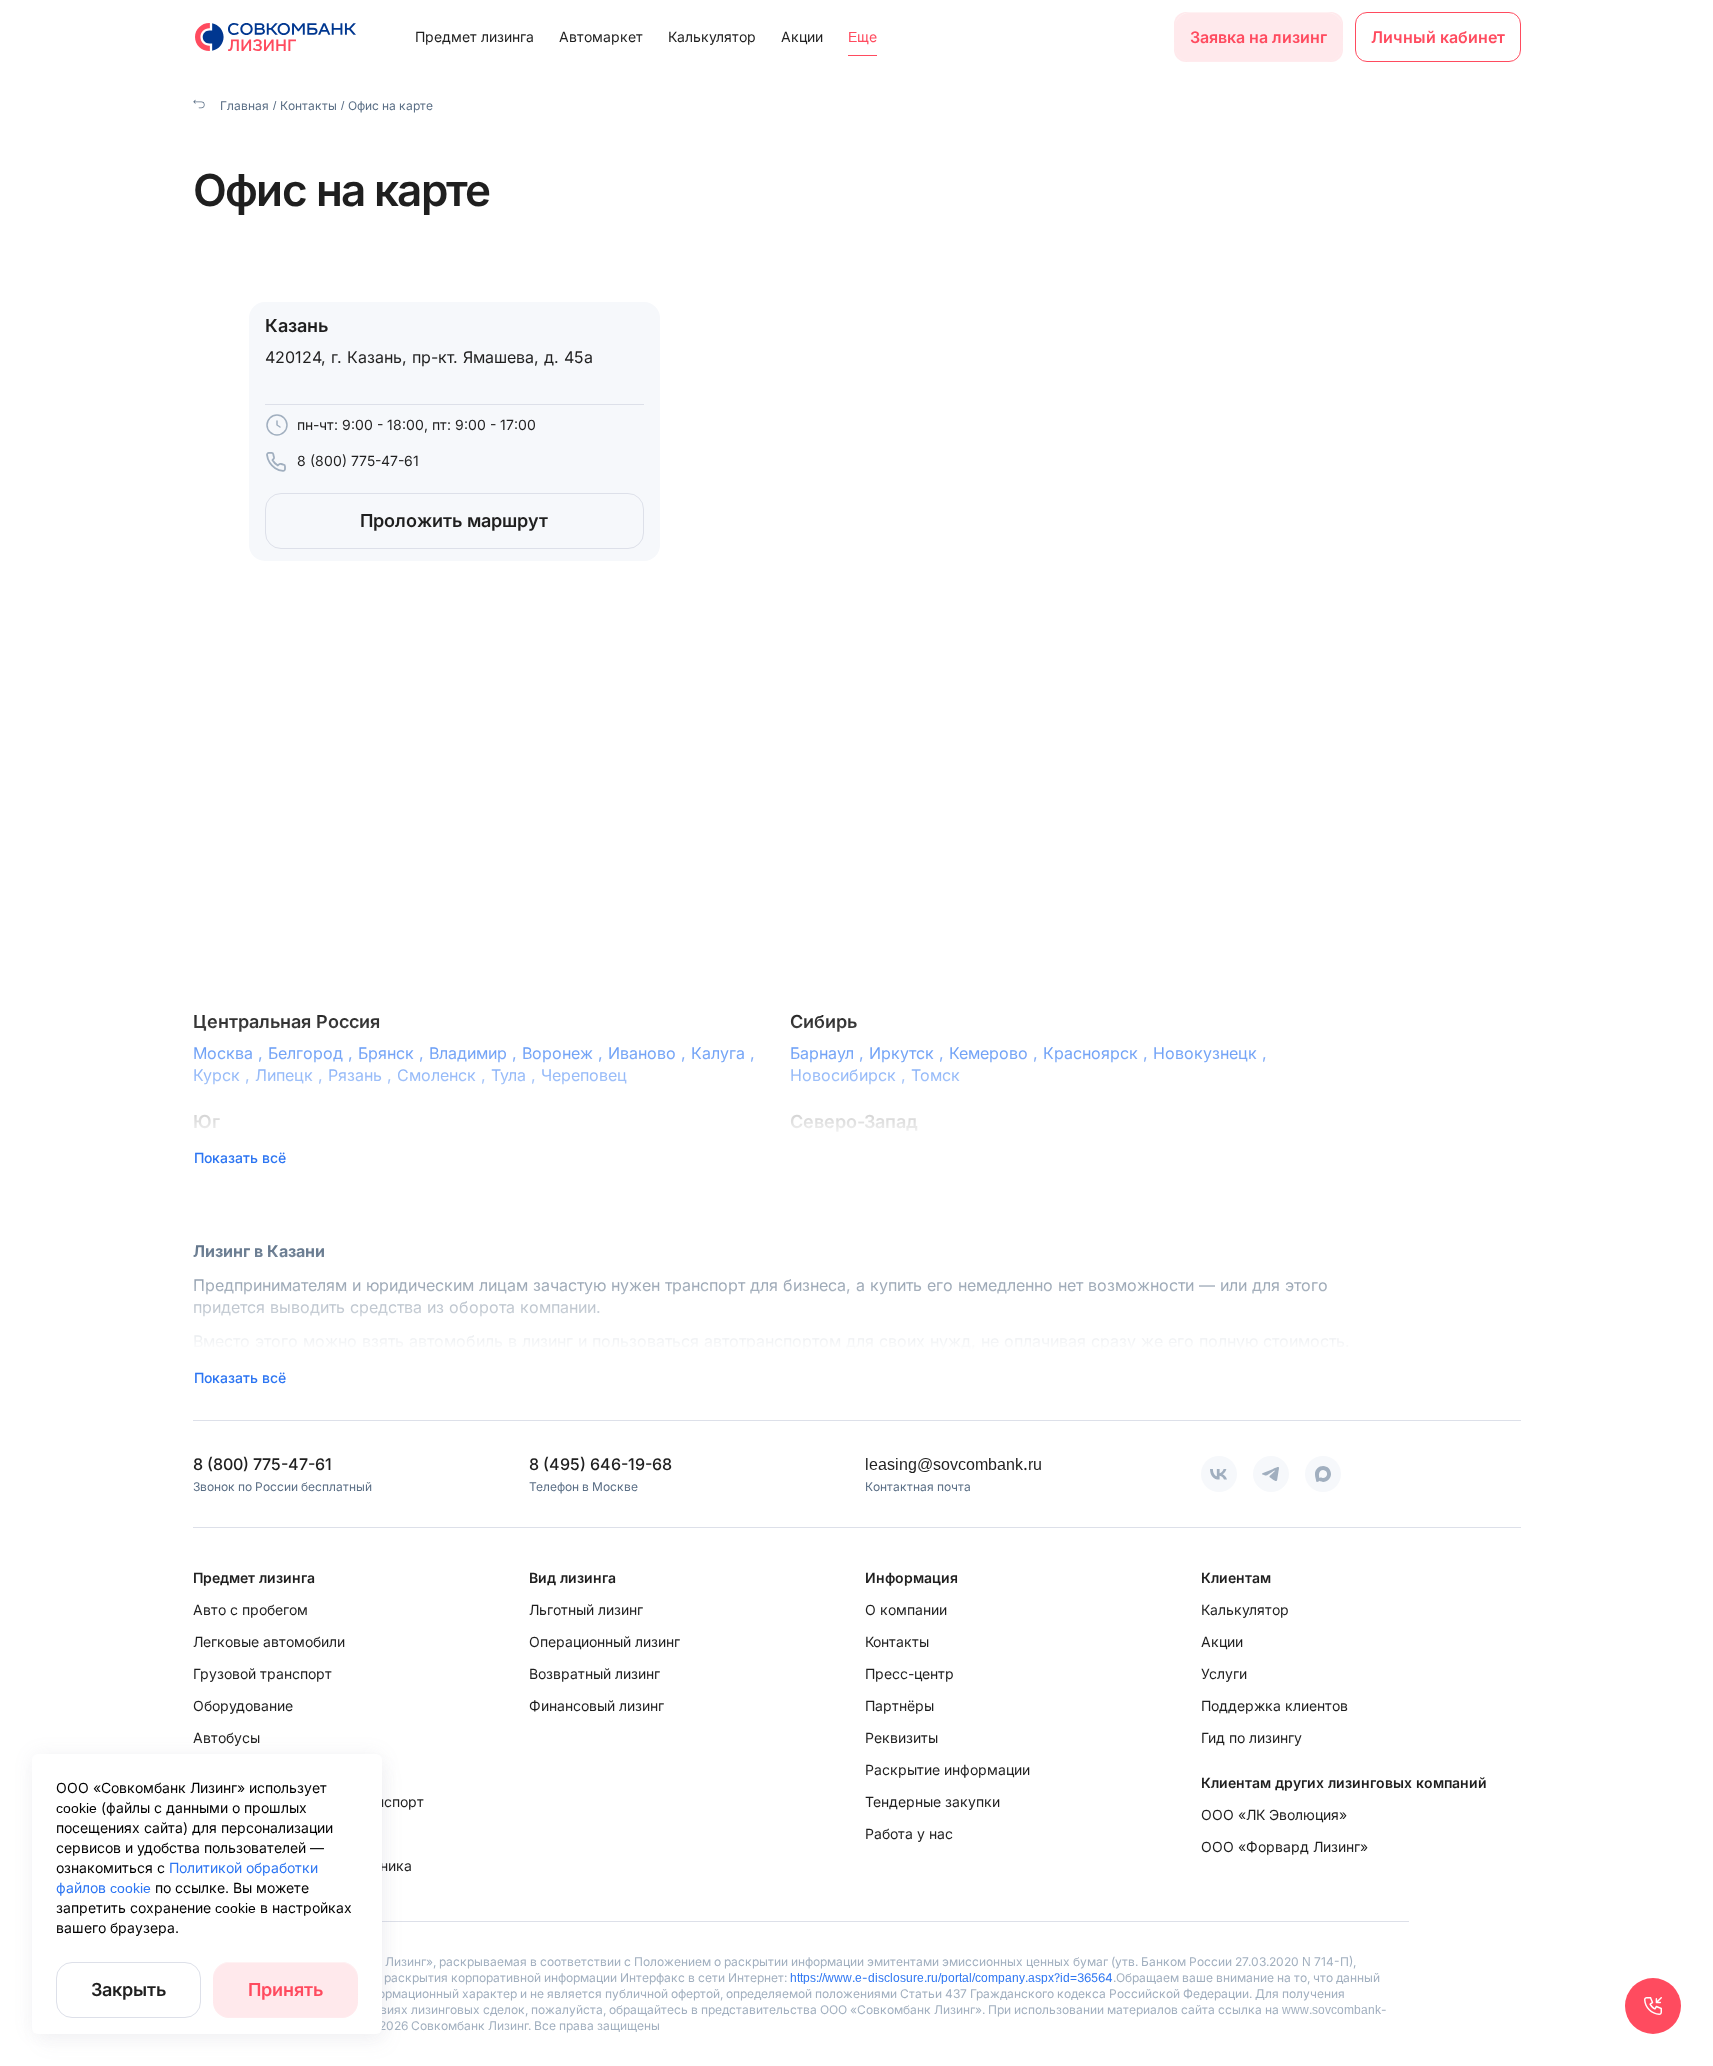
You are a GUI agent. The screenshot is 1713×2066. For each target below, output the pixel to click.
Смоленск (444, 1075)
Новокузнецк (1212, 1053)
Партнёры (899, 1705)
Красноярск (1098, 1053)
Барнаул (829, 1053)
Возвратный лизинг (594, 1673)
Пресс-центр (909, 1673)
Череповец (584, 1075)
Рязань (362, 1075)
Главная (243, 105)
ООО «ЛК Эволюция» (1274, 1814)
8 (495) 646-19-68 (600, 1464)
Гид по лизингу (1251, 1737)
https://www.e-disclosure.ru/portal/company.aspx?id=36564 (951, 1977)
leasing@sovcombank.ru (953, 1464)
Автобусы (226, 1737)
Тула (516, 1075)
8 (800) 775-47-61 (358, 460)
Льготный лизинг (586, 1609)
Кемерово (996, 1053)
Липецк (291, 1075)
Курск (224, 1075)
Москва (230, 1053)
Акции (802, 36)
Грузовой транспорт (262, 1673)
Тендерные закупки (932, 1801)
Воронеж (565, 1053)
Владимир (475, 1053)
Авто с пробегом (250, 1609)
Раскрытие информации (947, 1769)
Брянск (393, 1053)
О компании (906, 1609)
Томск (935, 1075)
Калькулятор (712, 36)
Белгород (313, 1053)
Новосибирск (850, 1075)
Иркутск (909, 1053)
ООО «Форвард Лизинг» (1284, 1846)
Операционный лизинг (604, 1641)
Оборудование (243, 1705)
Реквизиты (901, 1737)
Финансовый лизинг (596, 1705)
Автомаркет (601, 36)
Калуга (725, 1053)
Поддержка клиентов (1274, 1705)
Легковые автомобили (269, 1641)
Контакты (308, 105)
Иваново (649, 1053)
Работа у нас (909, 1833)
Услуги (1224, 1673)
